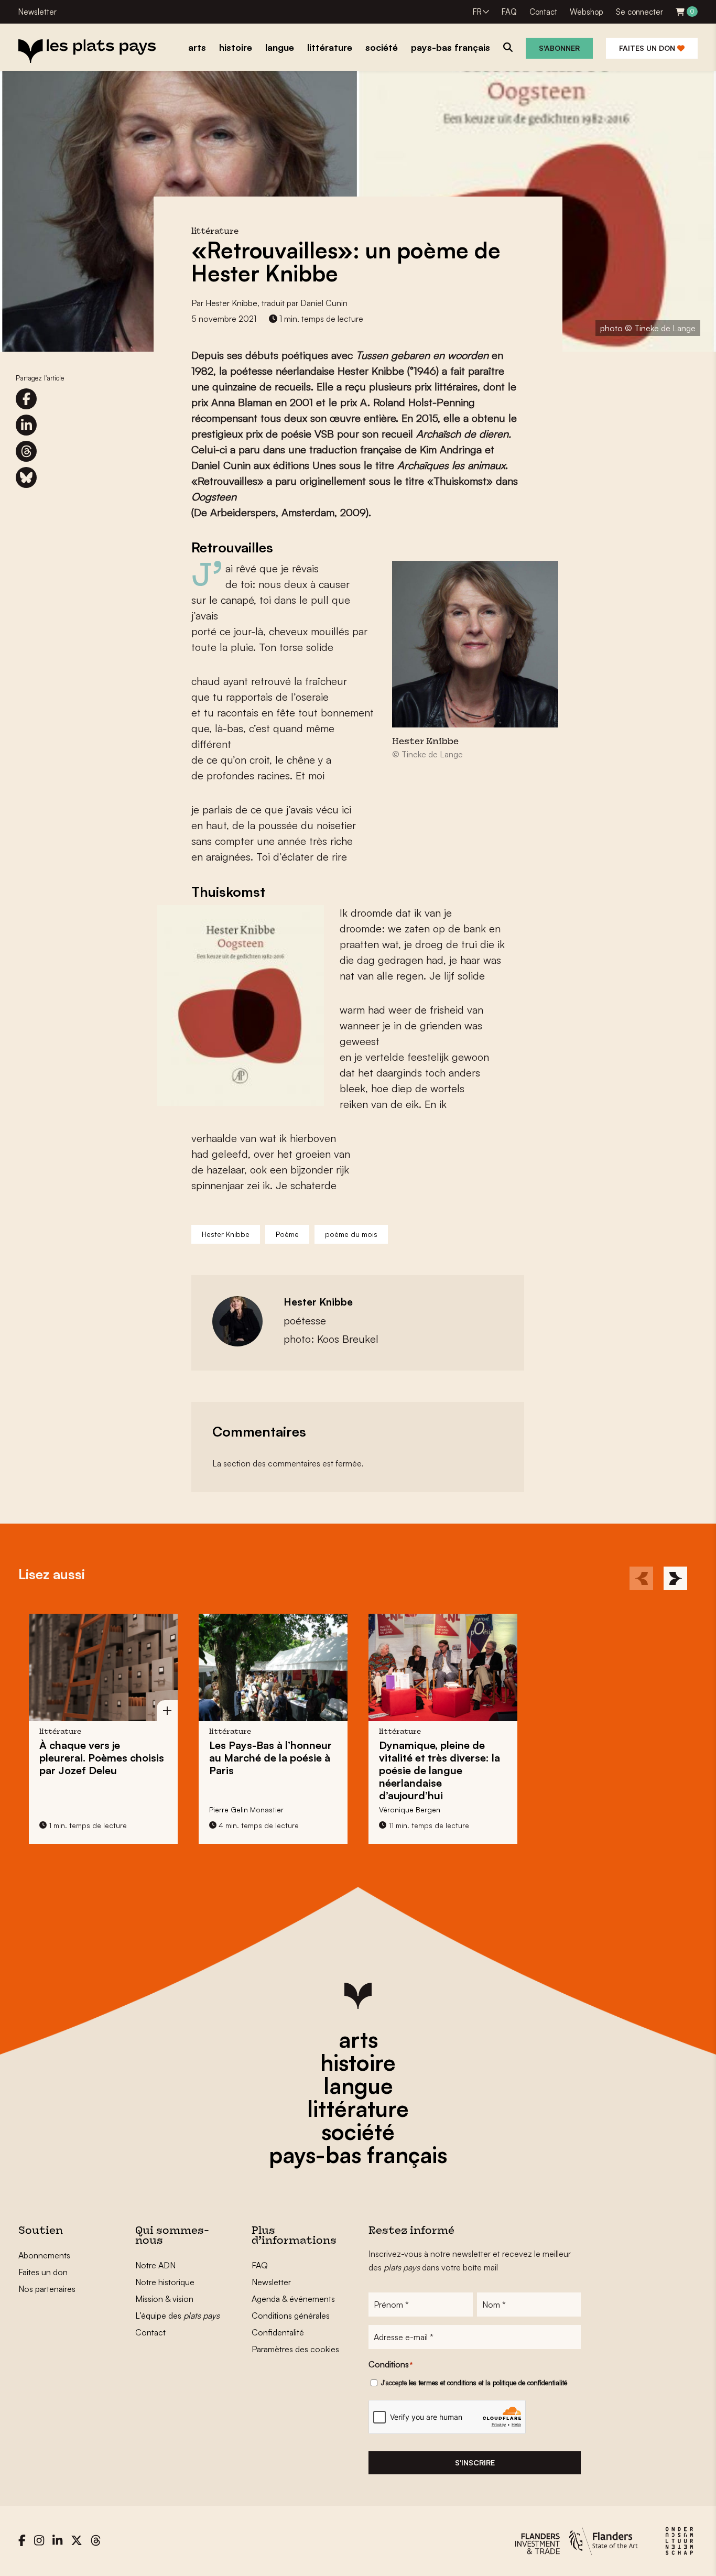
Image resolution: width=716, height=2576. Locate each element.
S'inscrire (475, 2463)
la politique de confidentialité (526, 2383)
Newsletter (37, 12)
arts (358, 2039)
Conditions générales (291, 2316)
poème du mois (351, 1234)
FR (477, 12)
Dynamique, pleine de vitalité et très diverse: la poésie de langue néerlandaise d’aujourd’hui (440, 1770)
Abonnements (44, 2255)
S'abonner (559, 48)
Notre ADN (155, 2265)
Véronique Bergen (410, 1809)
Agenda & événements (293, 2299)
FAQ (509, 12)
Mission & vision (164, 2299)
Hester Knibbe (231, 303)
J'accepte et (474, 2383)
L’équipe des (177, 2316)
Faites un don (648, 48)
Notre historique (165, 2282)
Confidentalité (278, 2332)
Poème (287, 1234)
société (358, 2132)
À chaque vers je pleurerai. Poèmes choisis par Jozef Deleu (102, 1758)
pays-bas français (358, 2155)
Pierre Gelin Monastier (246, 1809)
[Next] (675, 1578)
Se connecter (639, 12)
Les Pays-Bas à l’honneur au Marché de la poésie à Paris (270, 1758)
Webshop (587, 12)
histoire (358, 2062)
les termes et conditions (443, 2383)
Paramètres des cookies (295, 2349)
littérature (358, 2108)
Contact (543, 12)
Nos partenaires (47, 2289)
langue (358, 2085)
